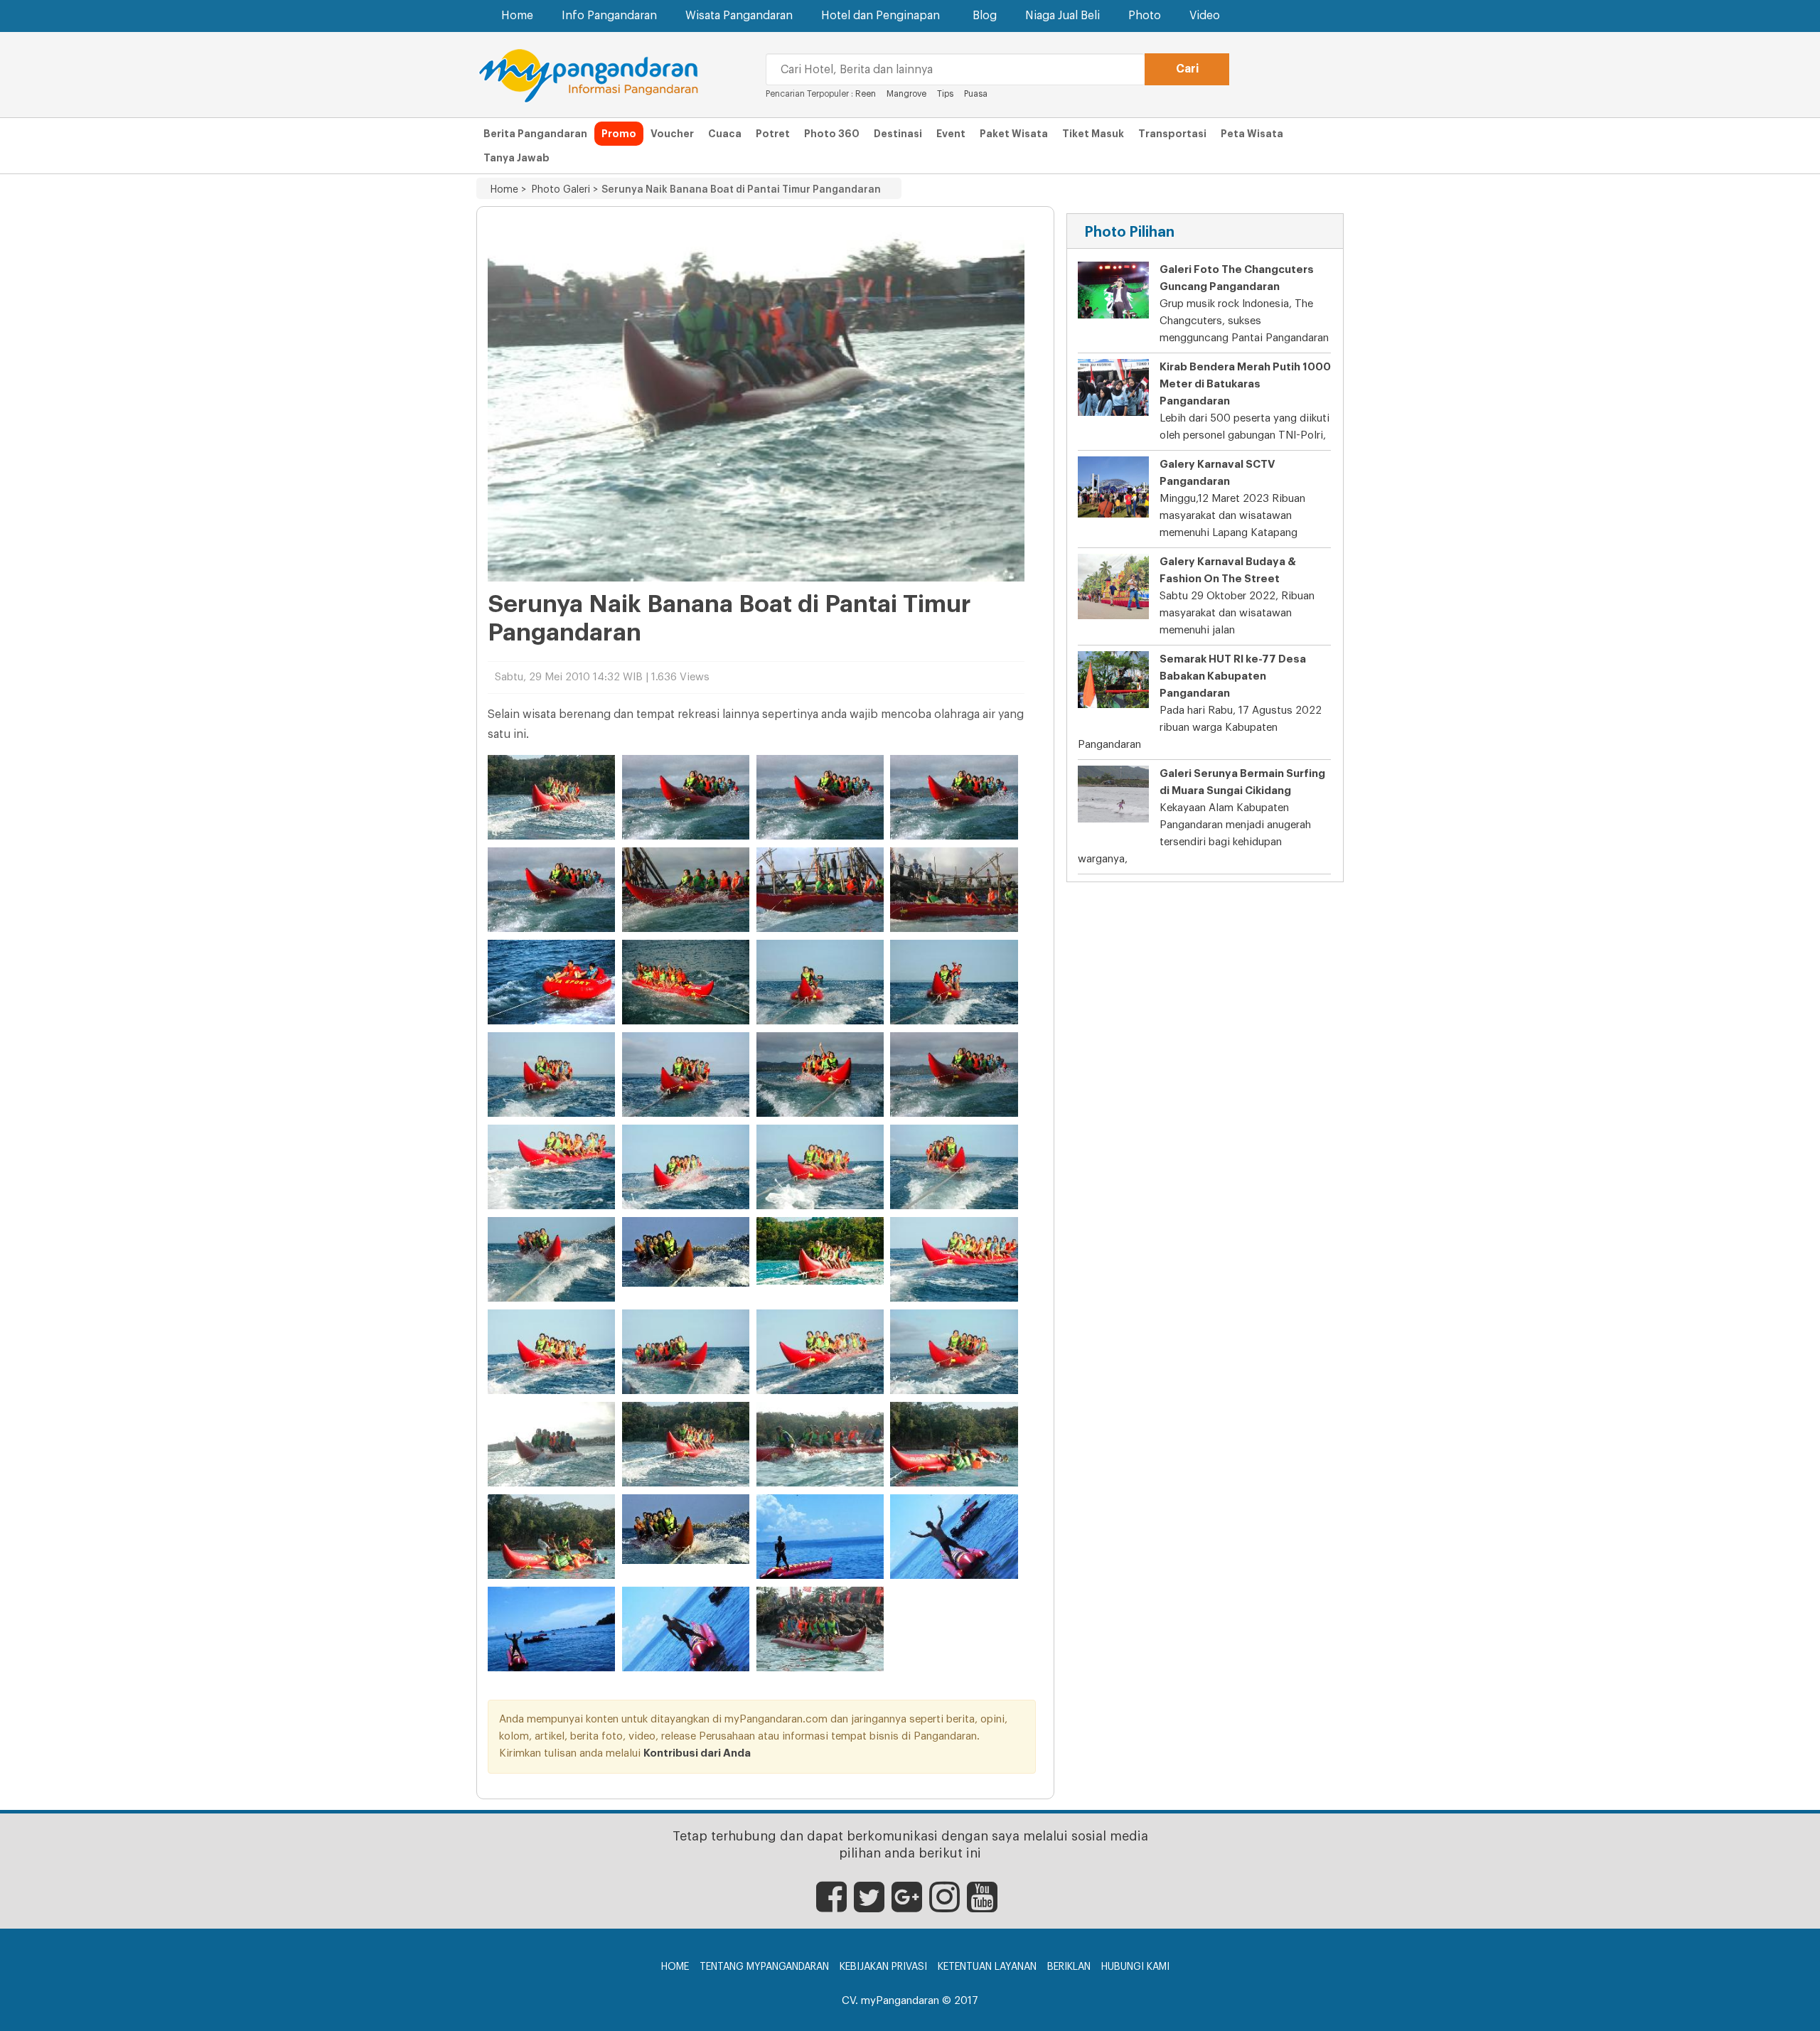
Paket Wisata (1014, 134)
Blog (985, 16)
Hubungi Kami (1135, 1967)
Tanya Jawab (516, 158)
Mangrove (906, 94)
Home (517, 16)
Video (1205, 16)
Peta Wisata (1252, 134)
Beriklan (1069, 1967)
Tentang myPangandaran (764, 1967)
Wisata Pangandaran (739, 16)
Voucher (672, 134)
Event (951, 134)
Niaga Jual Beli (1062, 16)
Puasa (976, 94)
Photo (1145, 16)
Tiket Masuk (1093, 134)
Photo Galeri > (562, 190)
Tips (945, 94)
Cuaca (725, 134)
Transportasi (1172, 134)
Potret (773, 134)
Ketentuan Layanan (987, 1967)
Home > (508, 190)
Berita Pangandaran (535, 134)
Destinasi (898, 134)
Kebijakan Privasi (883, 1967)
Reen (866, 94)
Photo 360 (832, 134)
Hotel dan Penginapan (880, 16)
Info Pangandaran (609, 16)
